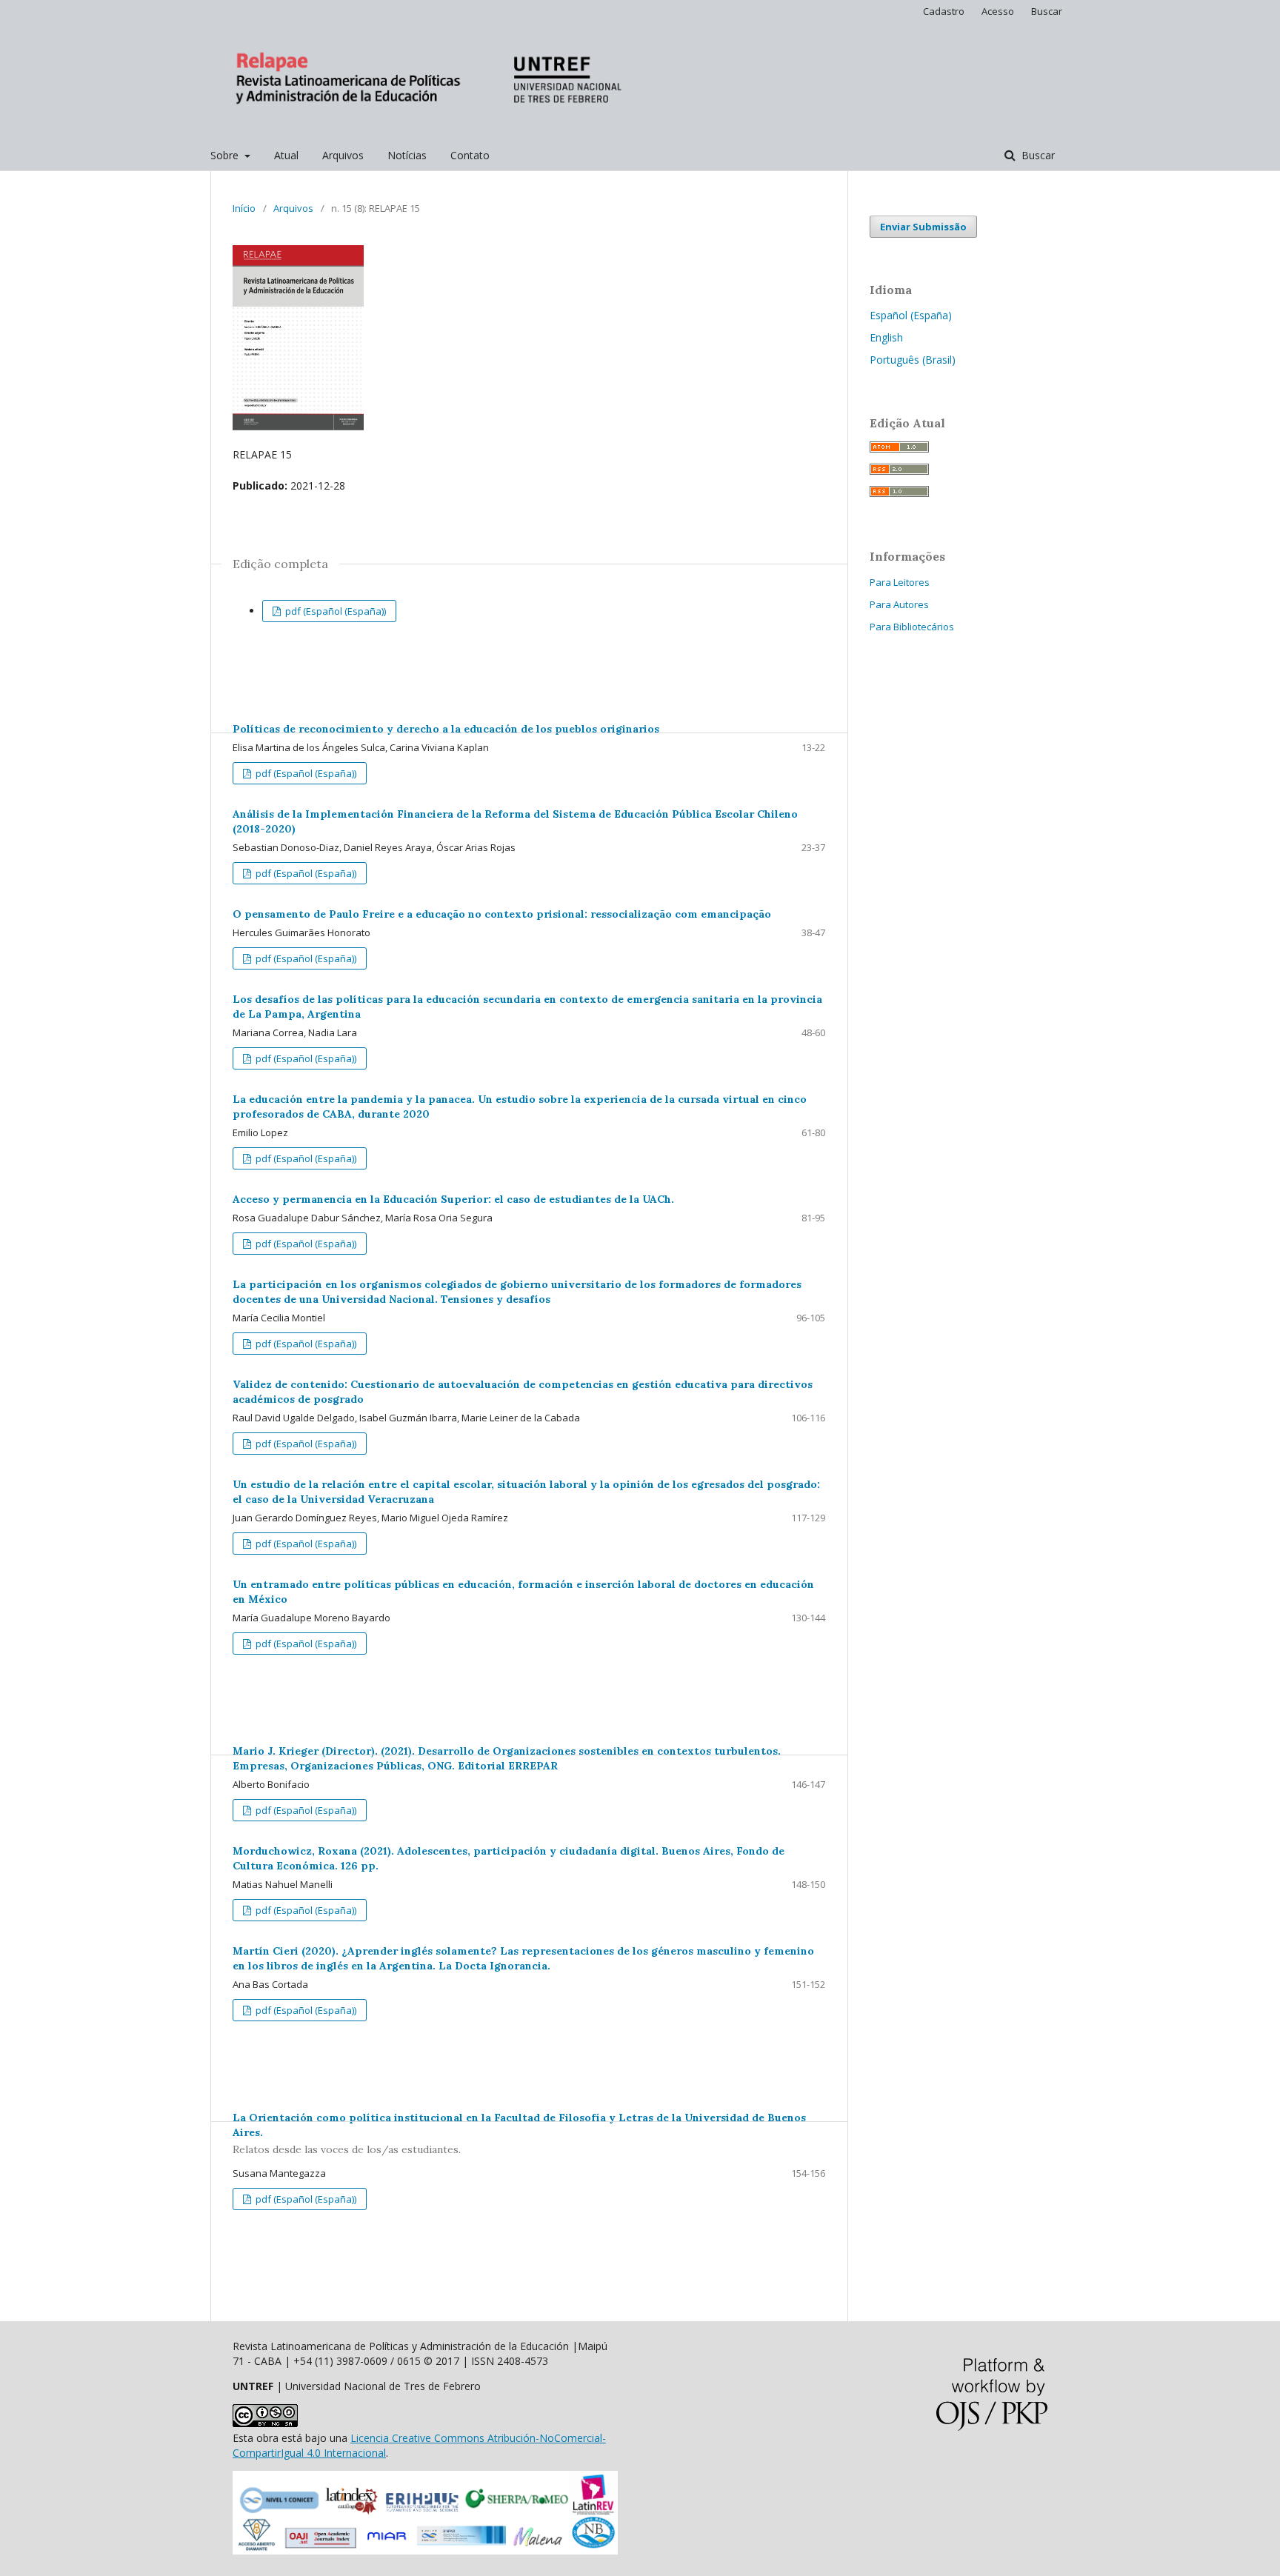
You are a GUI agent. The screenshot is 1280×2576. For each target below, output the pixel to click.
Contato (470, 155)
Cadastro (944, 11)
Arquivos (343, 155)
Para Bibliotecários (912, 627)
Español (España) (911, 315)
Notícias (407, 155)
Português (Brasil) (913, 360)
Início (244, 208)
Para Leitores (900, 582)
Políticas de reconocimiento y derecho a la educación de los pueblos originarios (446, 729)
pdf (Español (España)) (334, 611)
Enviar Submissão (923, 227)
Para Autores (899, 604)
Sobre (226, 155)
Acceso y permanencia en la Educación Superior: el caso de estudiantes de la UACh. (453, 1199)
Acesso (998, 11)
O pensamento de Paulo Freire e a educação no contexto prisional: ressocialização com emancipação (502, 914)
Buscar (1037, 155)
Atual (286, 155)
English (886, 337)
